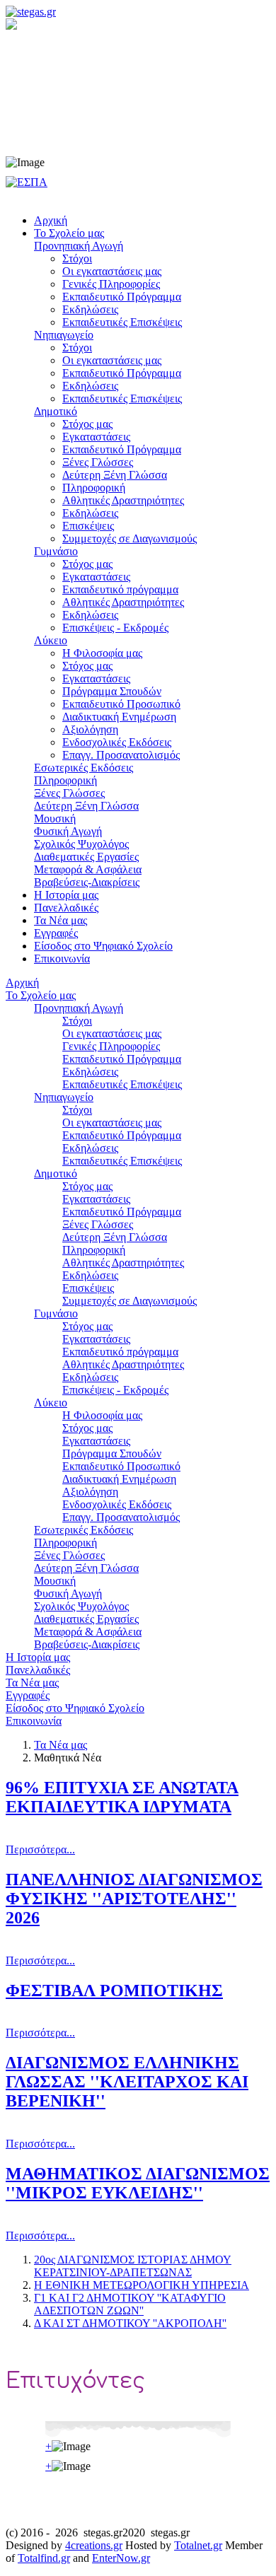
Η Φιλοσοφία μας (102, 1415)
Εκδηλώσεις (90, 1072)
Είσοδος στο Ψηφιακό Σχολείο (75, 1708)
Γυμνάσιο (56, 1313)
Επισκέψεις (88, 1288)
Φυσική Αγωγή (68, 1593)
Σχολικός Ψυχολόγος (81, 1606)
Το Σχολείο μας (41, 995)
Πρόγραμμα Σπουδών (112, 1453)
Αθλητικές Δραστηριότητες (123, 1263)
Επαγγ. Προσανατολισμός (121, 1517)
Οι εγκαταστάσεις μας (112, 1033)
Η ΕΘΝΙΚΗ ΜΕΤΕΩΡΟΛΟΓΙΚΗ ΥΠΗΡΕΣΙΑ (142, 2285)
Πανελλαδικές (38, 1670)
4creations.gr (94, 2545)
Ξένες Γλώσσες (98, 1224)
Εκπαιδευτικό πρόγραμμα (120, 1352)
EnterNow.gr (121, 2558)
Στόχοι (77, 1021)
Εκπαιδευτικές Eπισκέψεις (122, 1084)
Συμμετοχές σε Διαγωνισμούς (130, 1301)
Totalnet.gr (198, 2545)
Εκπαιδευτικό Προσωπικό (121, 1466)
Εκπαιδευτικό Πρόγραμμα (122, 1059)
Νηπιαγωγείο (64, 1097)
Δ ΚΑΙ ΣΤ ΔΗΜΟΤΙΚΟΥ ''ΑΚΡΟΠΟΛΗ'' (130, 2323)
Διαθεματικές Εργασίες (86, 1619)
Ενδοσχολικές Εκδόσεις (117, 1504)
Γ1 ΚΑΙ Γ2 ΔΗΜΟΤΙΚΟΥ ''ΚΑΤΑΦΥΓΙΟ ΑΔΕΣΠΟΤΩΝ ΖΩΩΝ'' (130, 2304)
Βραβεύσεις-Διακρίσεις (87, 1644)
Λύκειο (51, 1403)
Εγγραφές (28, 1695)
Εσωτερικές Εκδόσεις (84, 1530)
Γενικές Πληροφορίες (111, 1046)
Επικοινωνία (34, 1721)
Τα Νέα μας (32, 1683)
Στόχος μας (87, 1186)
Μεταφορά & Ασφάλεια (88, 1632)
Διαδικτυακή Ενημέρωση (119, 1479)
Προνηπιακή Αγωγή (79, 1008)
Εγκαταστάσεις (96, 1199)
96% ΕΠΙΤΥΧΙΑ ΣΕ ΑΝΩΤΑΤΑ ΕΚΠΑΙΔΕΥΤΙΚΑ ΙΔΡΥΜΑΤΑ (122, 1797)
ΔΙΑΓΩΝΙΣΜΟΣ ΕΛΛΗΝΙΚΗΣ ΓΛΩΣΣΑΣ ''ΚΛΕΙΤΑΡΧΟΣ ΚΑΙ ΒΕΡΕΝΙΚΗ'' (127, 2082)
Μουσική (55, 1581)
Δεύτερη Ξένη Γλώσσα (115, 1237)
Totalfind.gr (44, 2558)
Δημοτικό (56, 1173)
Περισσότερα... (40, 1849)
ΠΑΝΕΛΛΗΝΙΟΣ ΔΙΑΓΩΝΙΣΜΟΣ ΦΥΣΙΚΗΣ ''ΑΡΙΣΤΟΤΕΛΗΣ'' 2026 (134, 1899)
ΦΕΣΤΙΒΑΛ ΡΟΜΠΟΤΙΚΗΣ (114, 1991)
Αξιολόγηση (90, 1492)
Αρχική (22, 983)
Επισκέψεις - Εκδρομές (115, 1390)
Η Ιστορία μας (38, 1657)
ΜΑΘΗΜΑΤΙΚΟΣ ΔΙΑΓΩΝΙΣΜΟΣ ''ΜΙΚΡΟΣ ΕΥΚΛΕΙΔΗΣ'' (138, 2183)
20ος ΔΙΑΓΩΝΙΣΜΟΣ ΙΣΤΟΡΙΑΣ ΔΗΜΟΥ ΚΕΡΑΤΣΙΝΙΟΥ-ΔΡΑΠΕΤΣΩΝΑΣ (133, 2266)
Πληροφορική (94, 1250)
